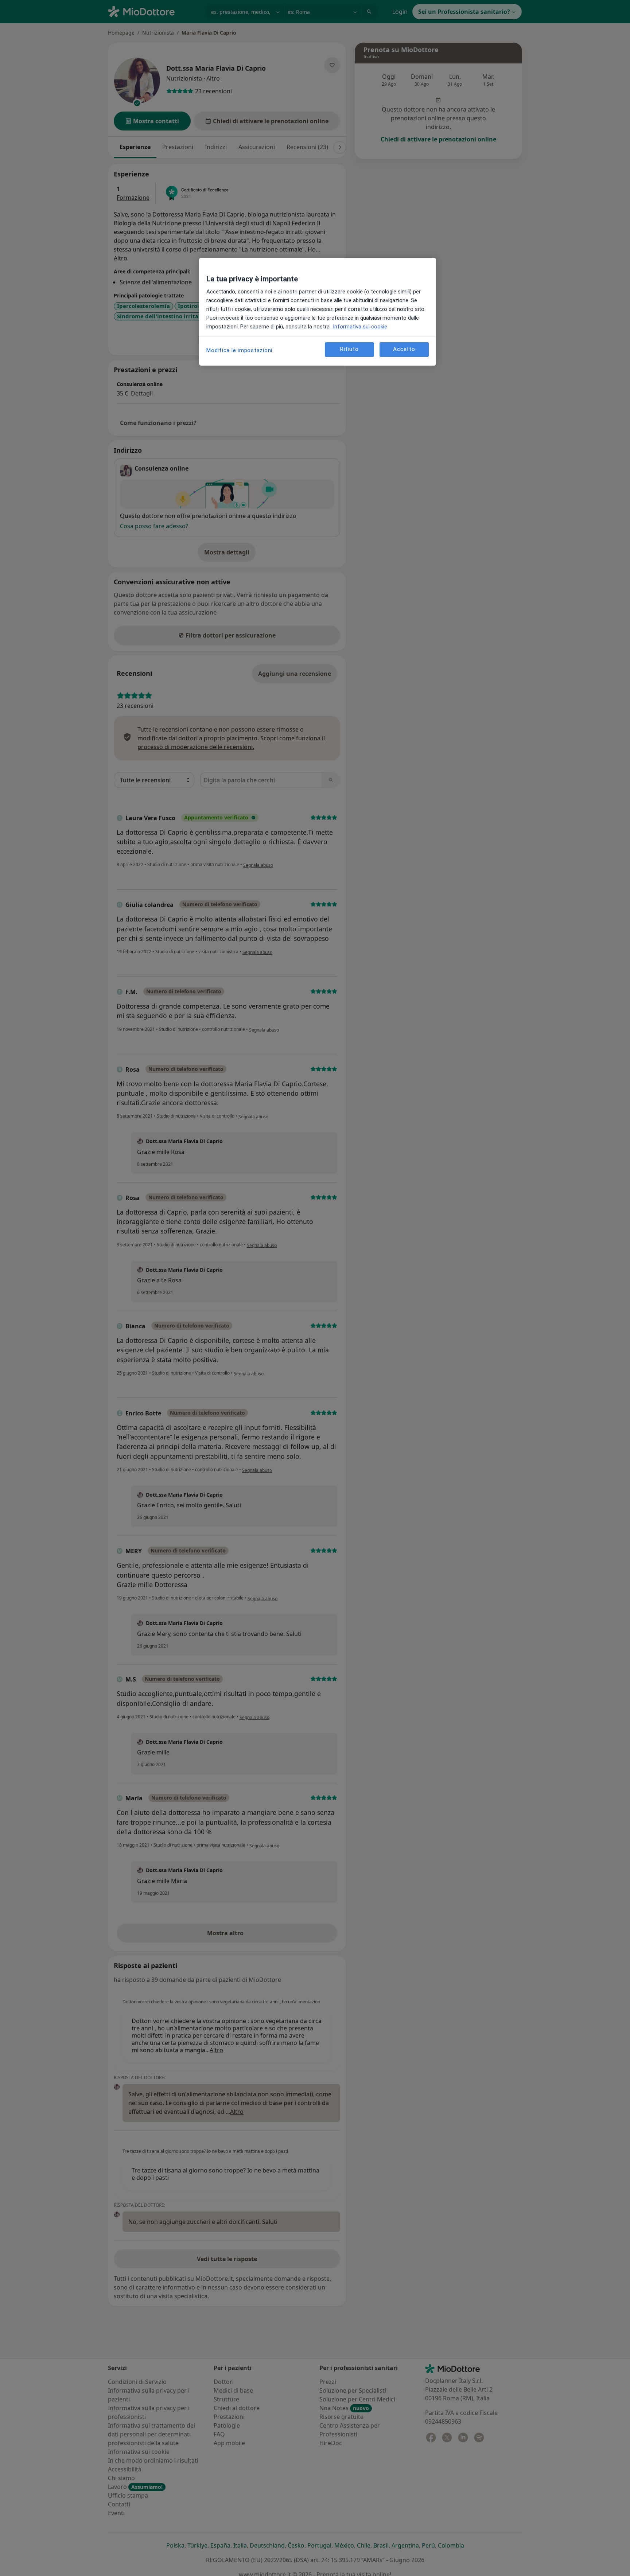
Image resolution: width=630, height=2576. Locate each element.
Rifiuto (349, 349)
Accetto (404, 349)
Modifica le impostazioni (239, 350)
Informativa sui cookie (359, 327)
